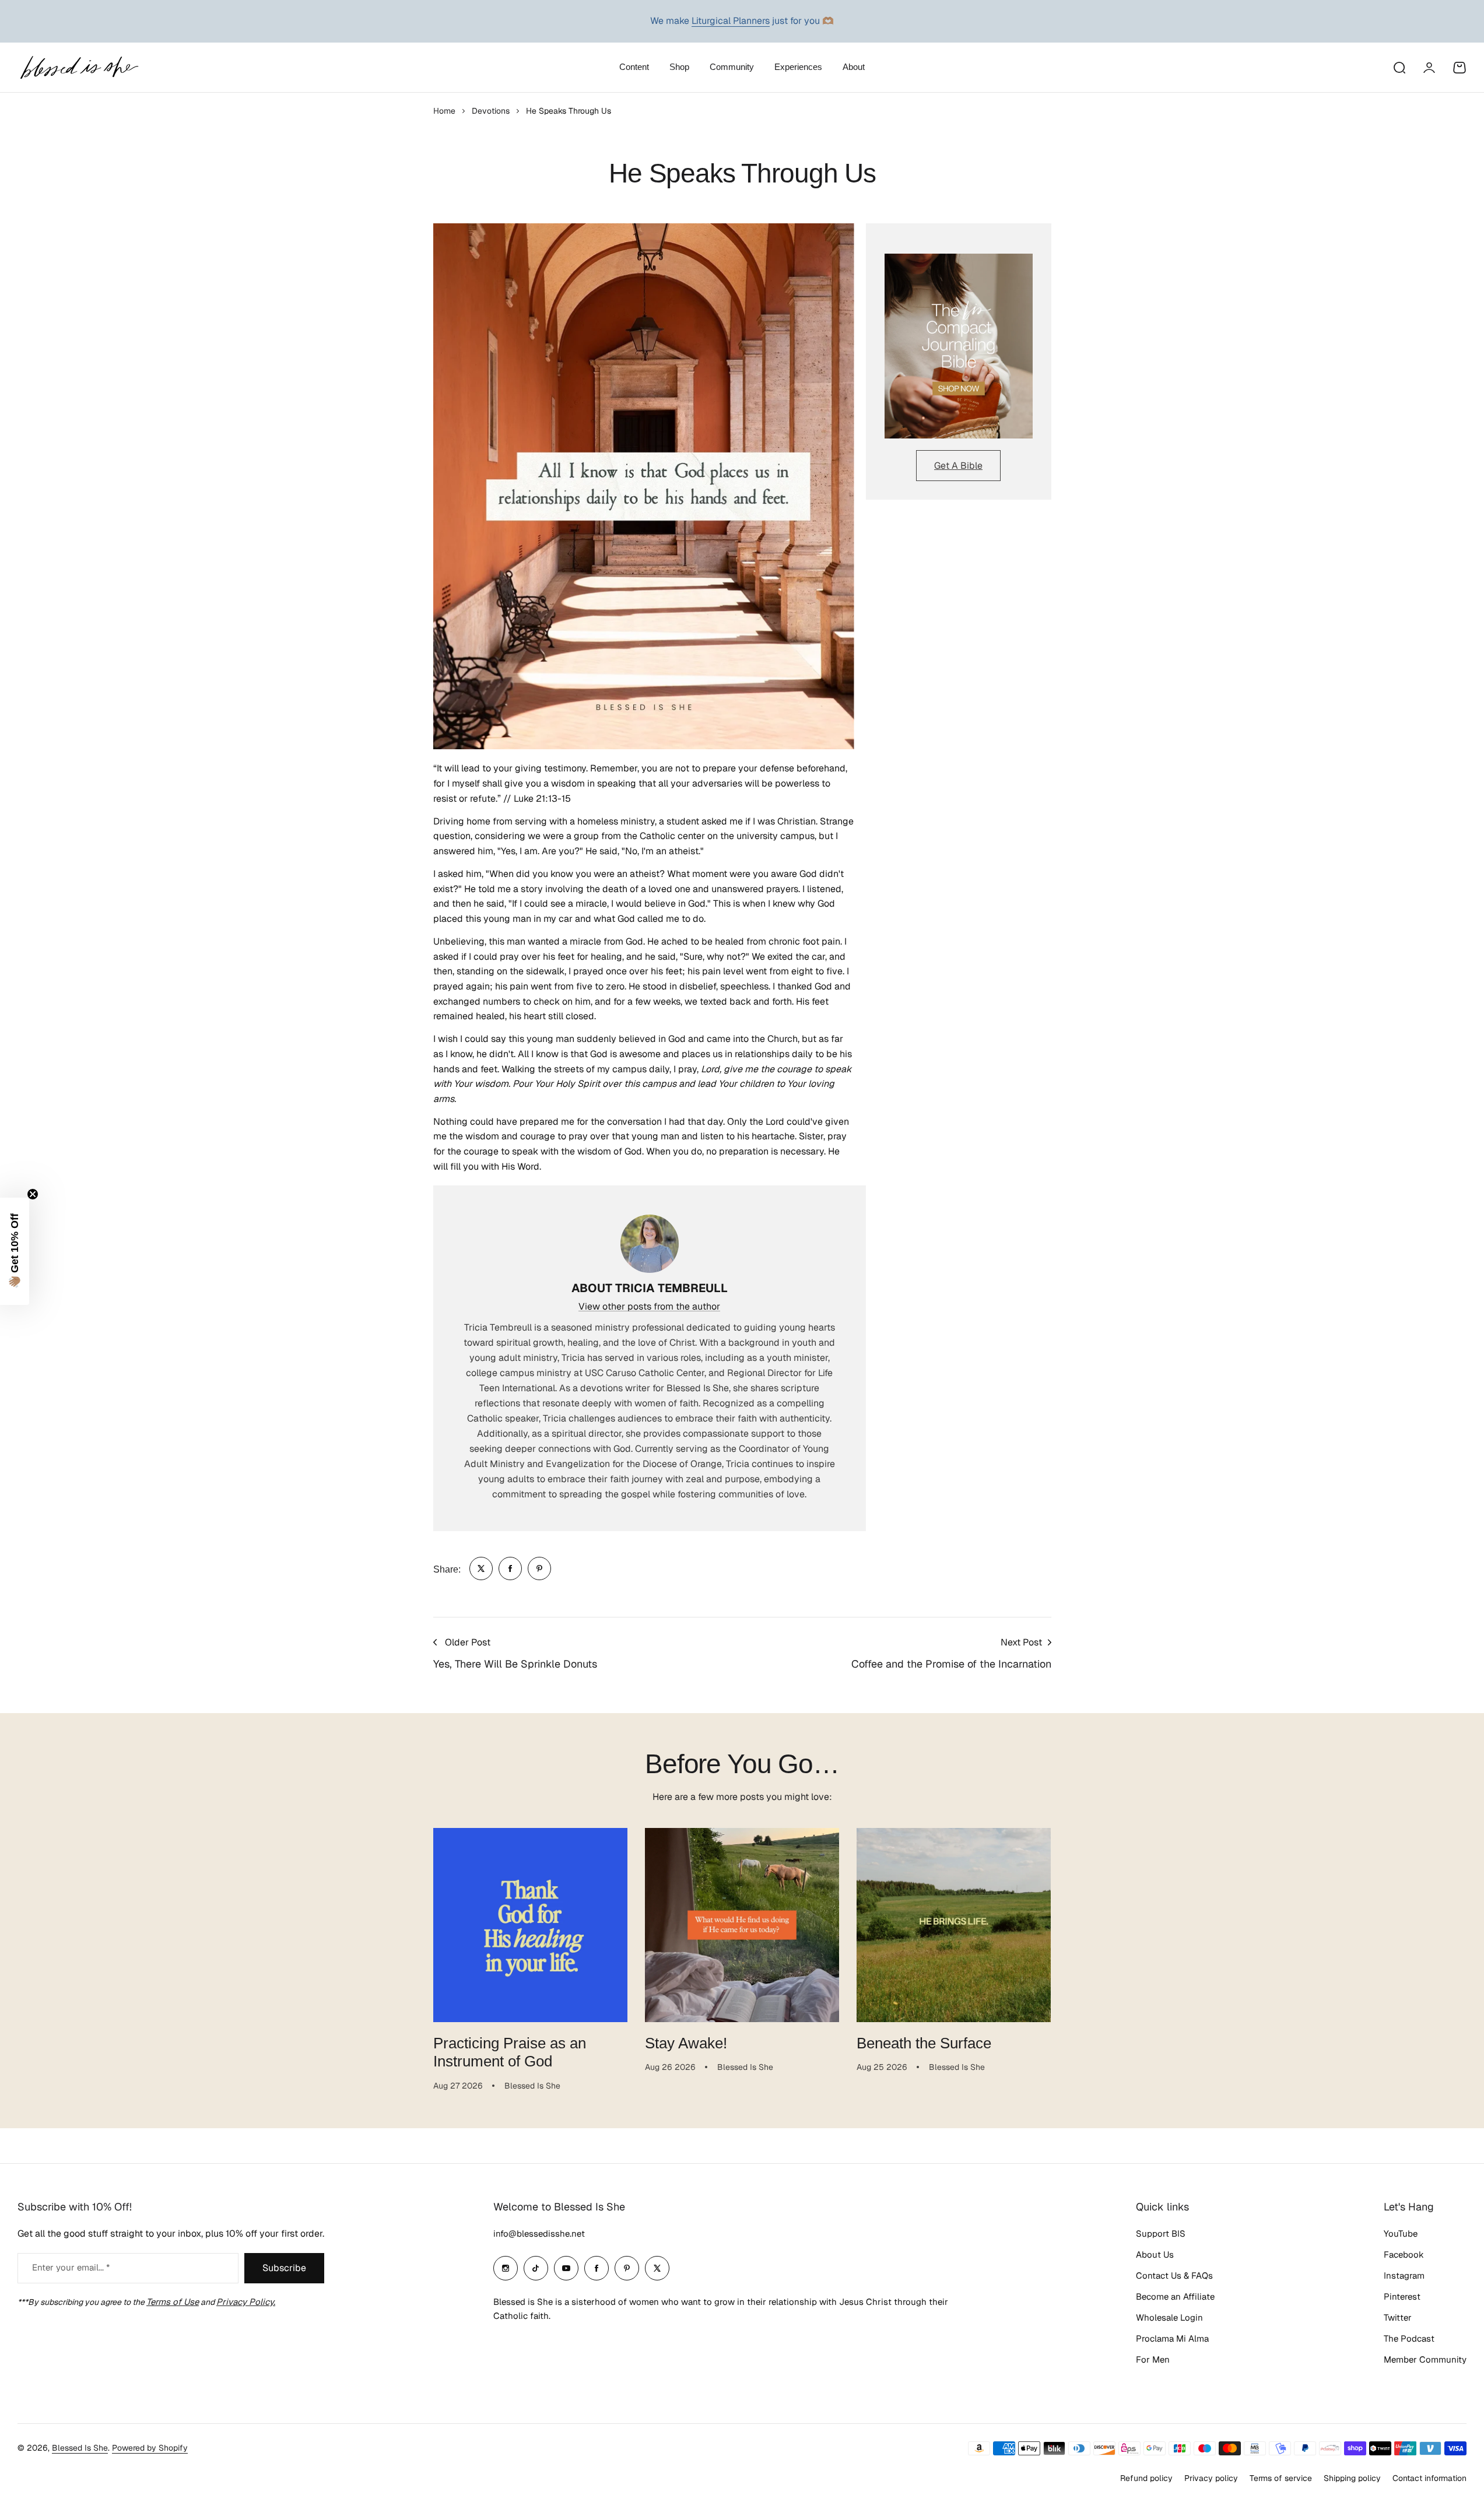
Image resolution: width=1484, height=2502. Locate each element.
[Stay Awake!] (742, 1925)
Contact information (1429, 2478)
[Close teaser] (33, 1194)
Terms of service (1281, 2478)
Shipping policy (1352, 2478)
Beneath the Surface (924, 2043)
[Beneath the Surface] (954, 1925)
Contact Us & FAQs (1174, 2275)
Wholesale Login (1169, 2317)
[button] (15, 1251)
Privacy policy (1211, 2478)
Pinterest (1402, 2296)
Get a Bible (958, 466)
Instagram (1404, 2275)
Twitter (1398, 2317)
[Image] (959, 346)
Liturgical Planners (731, 21)
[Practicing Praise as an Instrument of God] (530, 1925)
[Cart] (1460, 68)
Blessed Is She (80, 2448)
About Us (1155, 2254)
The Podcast (1409, 2338)
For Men (1153, 2359)
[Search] (1399, 68)
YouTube (1401, 2233)
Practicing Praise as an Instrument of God (510, 2052)
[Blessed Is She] (79, 67)
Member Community (1425, 2359)
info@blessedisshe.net (539, 2233)
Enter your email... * (71, 2267)
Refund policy (1146, 2478)
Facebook (1404, 2254)
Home (444, 111)
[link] (481, 1568)
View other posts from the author (649, 1306)
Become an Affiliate (1175, 2296)
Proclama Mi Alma (1172, 2338)
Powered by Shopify (150, 2448)
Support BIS (1161, 2233)
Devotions (491, 111)
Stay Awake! (686, 2043)
